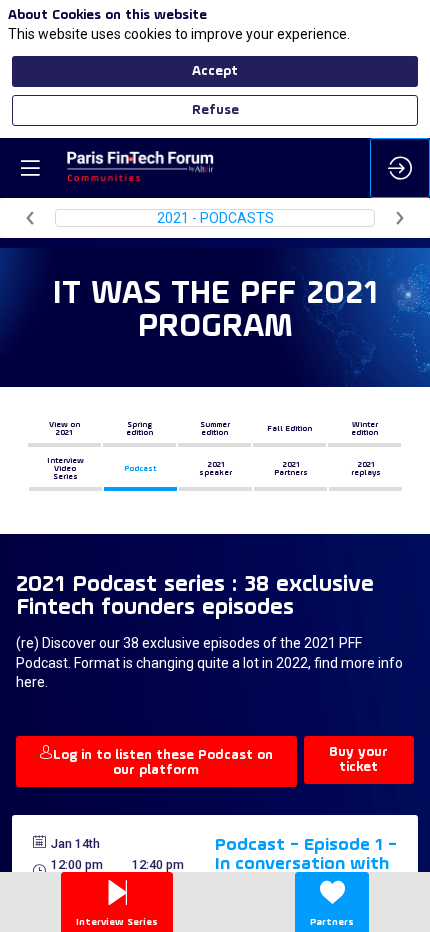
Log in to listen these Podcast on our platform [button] (163, 763)
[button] (64, 429)
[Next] (400, 218)
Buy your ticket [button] (358, 760)
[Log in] (400, 168)
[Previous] (30, 218)
